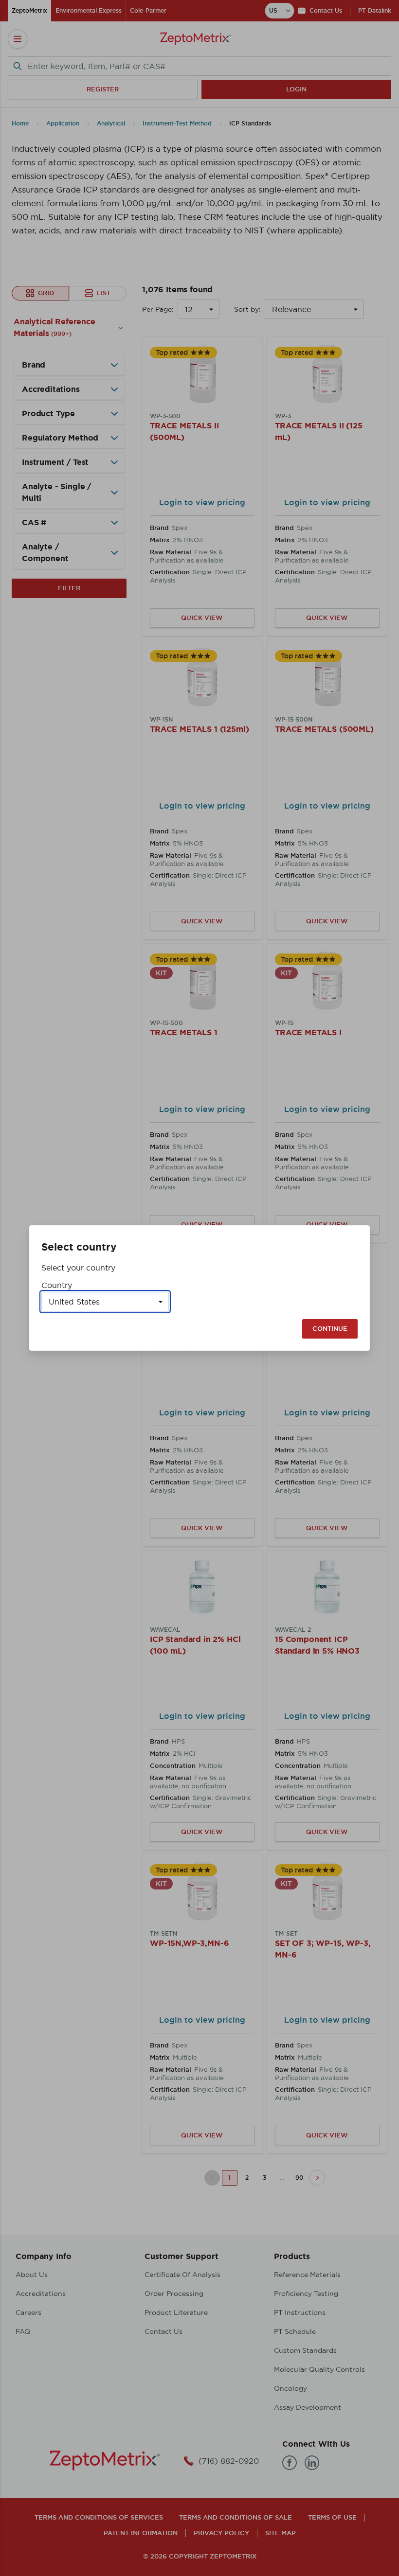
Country (57, 1285)
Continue (330, 1329)
